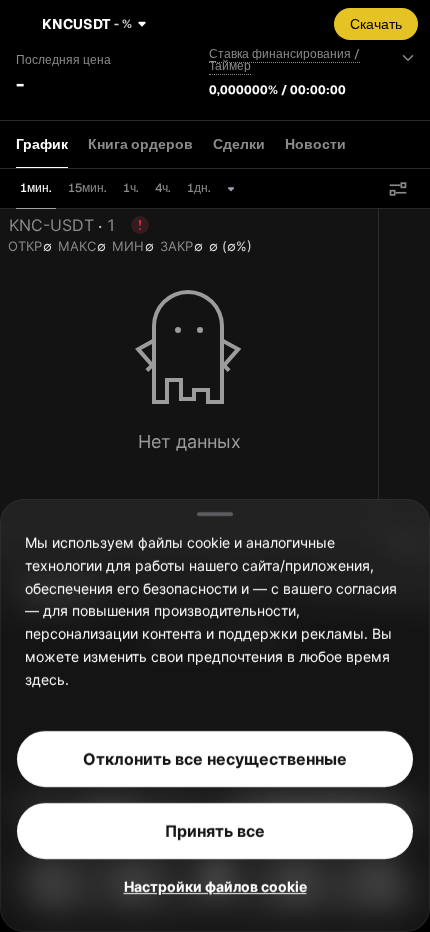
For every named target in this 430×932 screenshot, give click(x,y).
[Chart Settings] (398, 189)
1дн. (199, 188)
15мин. (87, 188)
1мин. (36, 188)
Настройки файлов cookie (215, 886)
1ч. (131, 188)
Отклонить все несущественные (215, 759)
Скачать (376, 24)
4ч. (163, 188)
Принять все (215, 831)
